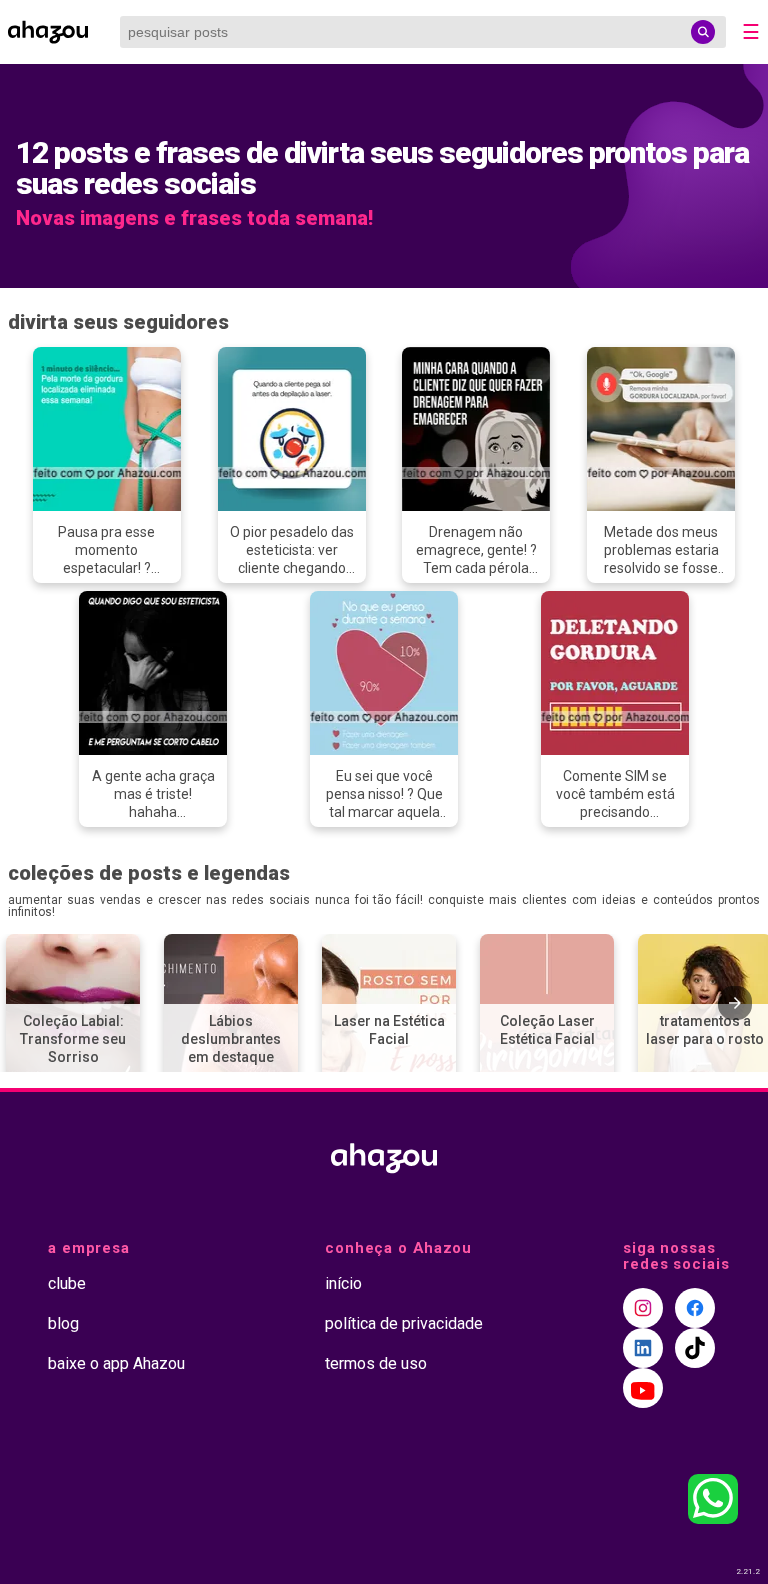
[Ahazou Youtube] (643, 1388)
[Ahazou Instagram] (643, 1308)
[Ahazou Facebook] (695, 1308)
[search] (703, 32)
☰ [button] (751, 32)
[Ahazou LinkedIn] (643, 1348)
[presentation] (735, 1003)
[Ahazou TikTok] (695, 1348)
